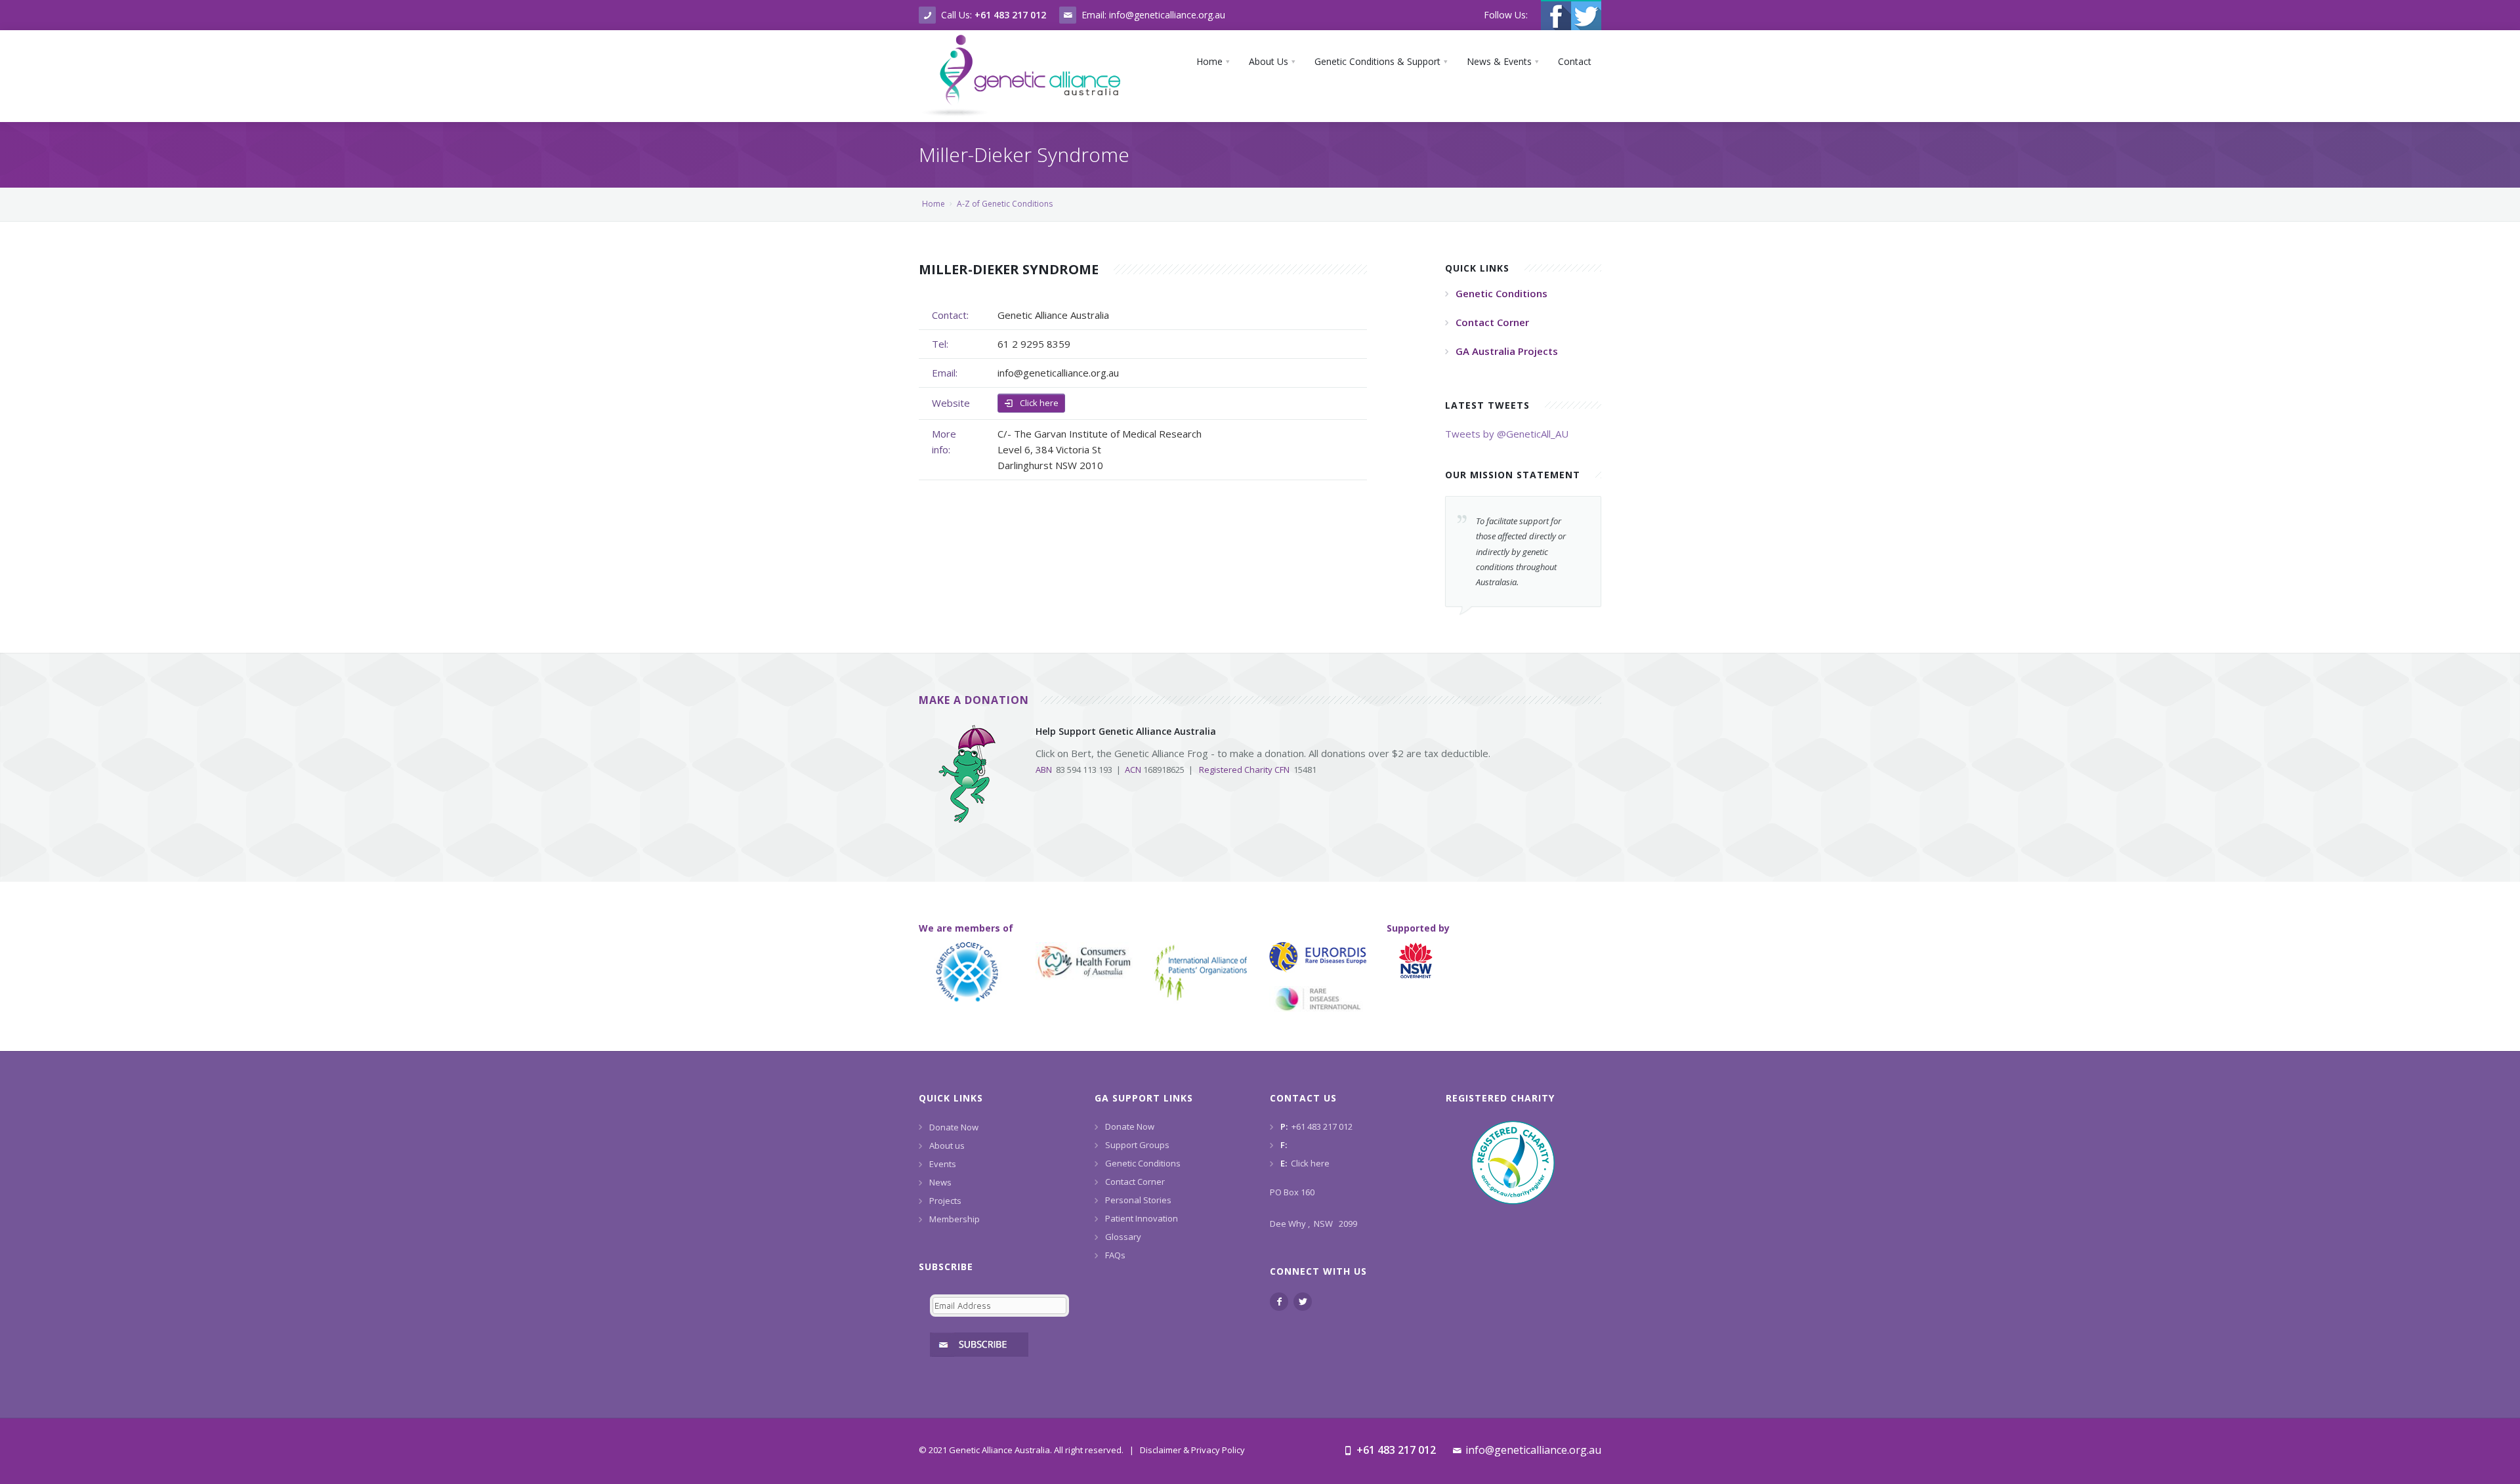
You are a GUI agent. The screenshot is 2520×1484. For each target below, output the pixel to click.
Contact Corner (1135, 1182)
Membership (955, 1219)
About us (947, 1145)
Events (943, 1164)
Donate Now (954, 1127)
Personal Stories (1138, 1200)
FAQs (1115, 1255)
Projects (945, 1201)
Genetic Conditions (1143, 1163)
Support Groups (1137, 1145)
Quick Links (951, 1098)
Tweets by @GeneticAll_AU (1507, 434)
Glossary (1123, 1237)
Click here (1038, 403)
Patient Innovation (1142, 1218)
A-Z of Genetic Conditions (1005, 204)
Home (934, 204)
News (940, 1182)
